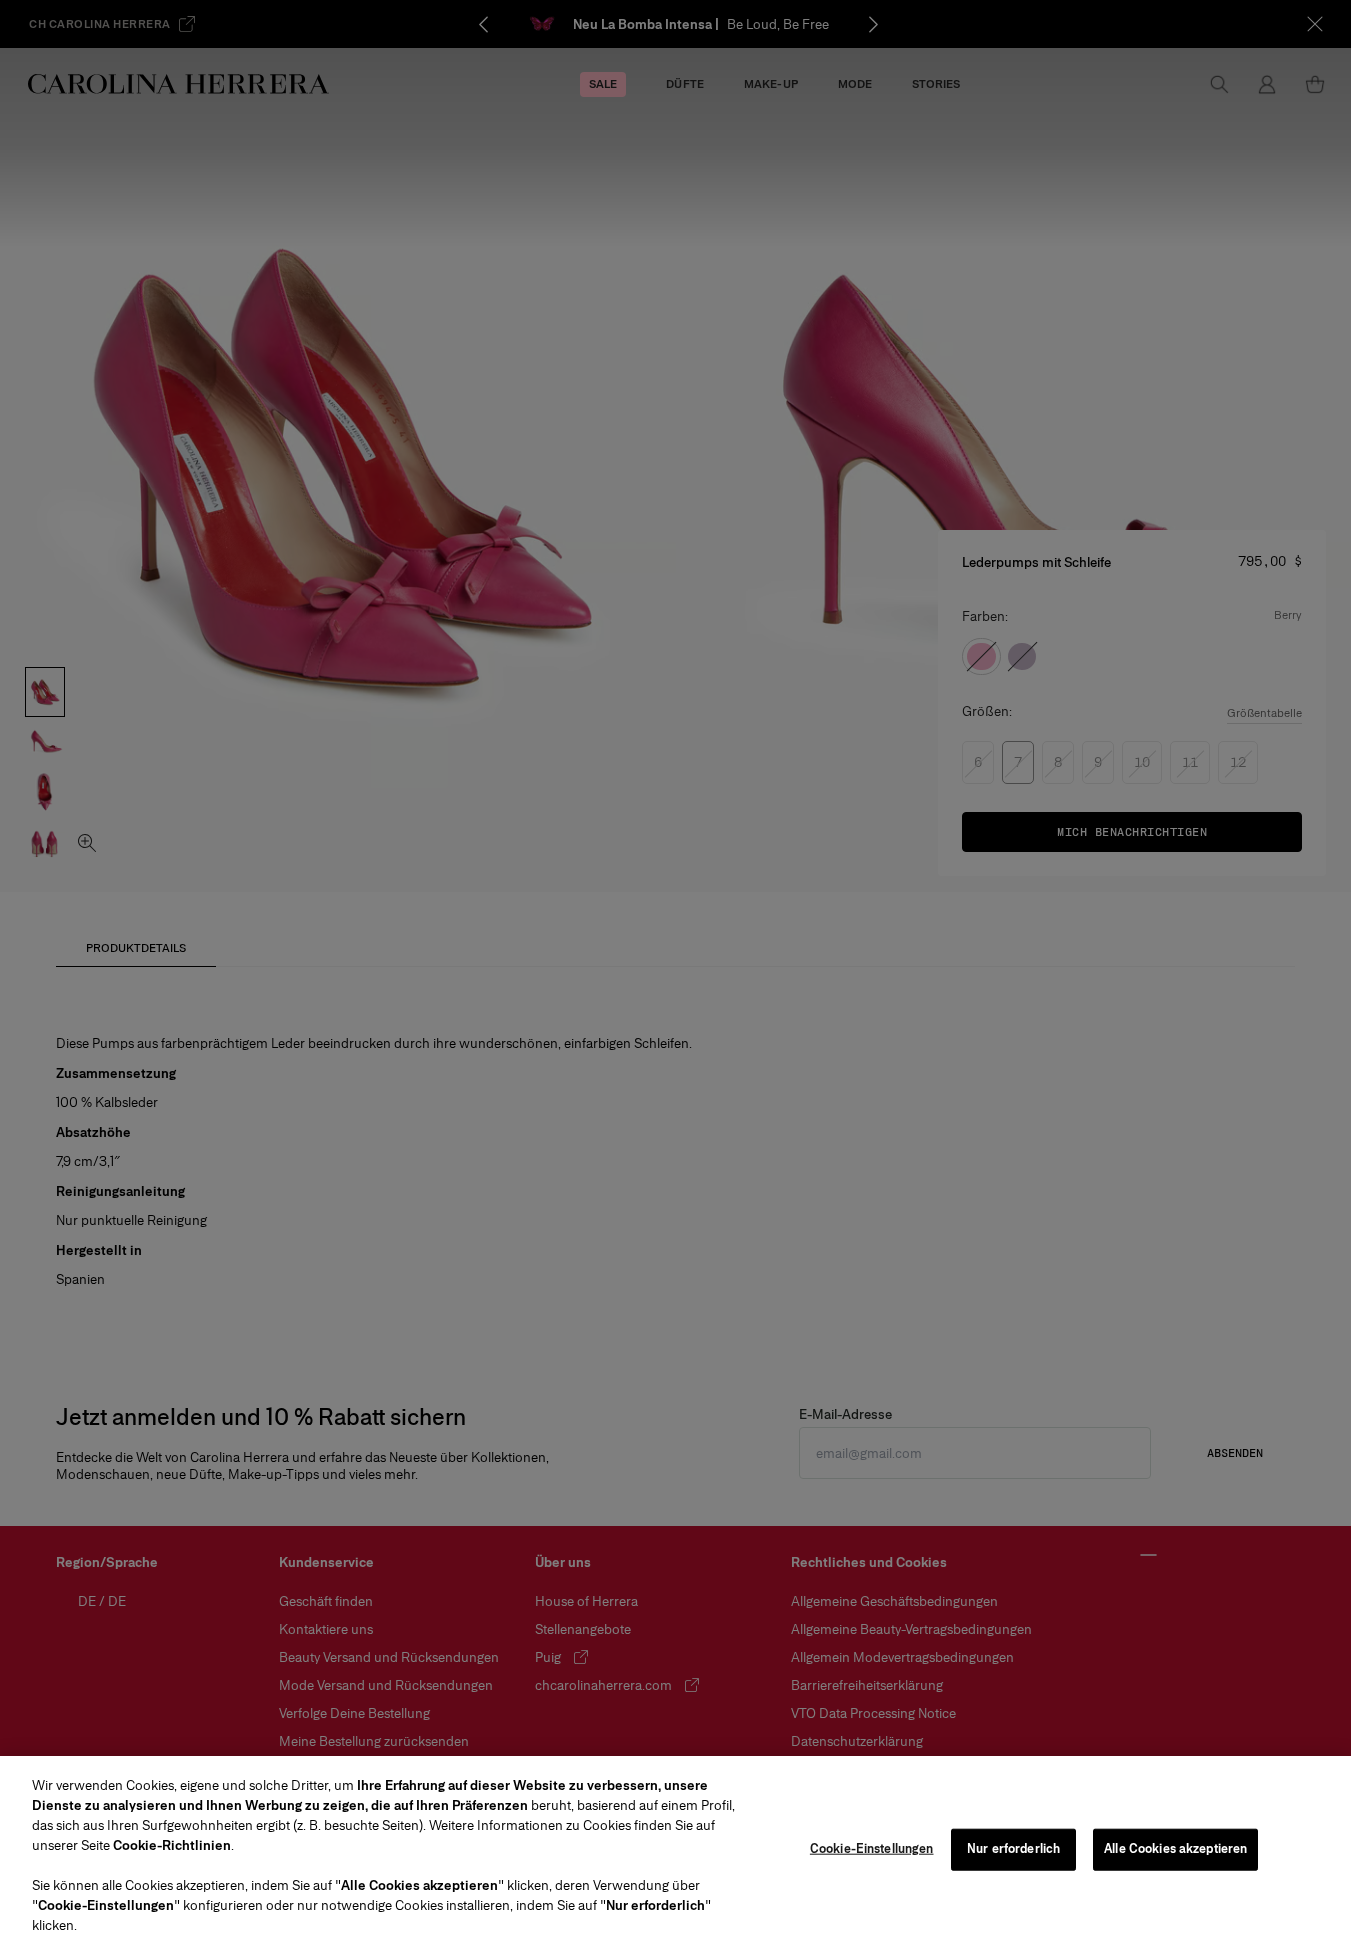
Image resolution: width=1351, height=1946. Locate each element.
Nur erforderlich (1013, 1849)
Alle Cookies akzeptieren (1175, 1849)
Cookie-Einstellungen (872, 1849)
